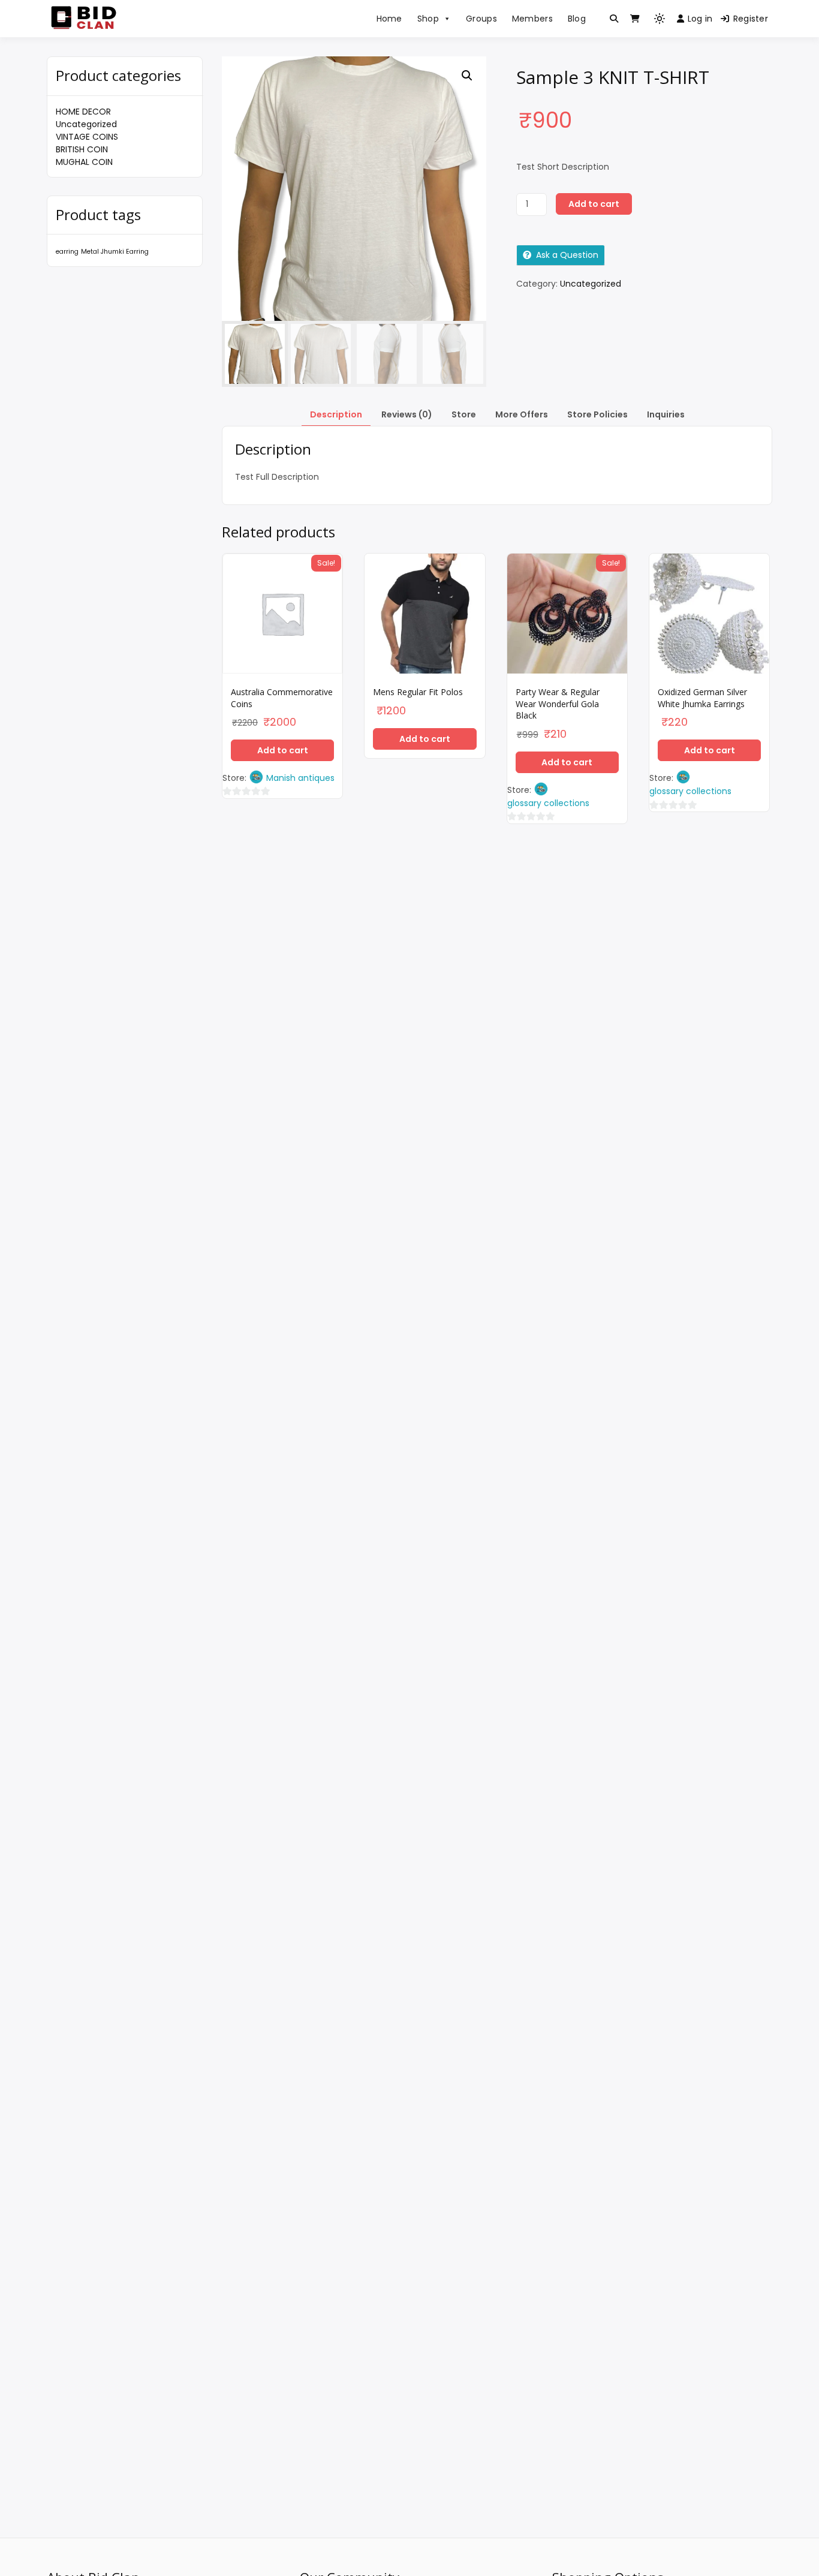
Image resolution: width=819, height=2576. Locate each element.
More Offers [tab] (522, 414)
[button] (467, 76)
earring (67, 252)
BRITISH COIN (82, 149)
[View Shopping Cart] (635, 19)
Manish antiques (300, 778)
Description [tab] (336, 414)
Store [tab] (464, 414)
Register (751, 19)
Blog (577, 19)
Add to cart (594, 204)
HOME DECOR (83, 112)
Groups (481, 19)
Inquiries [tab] (666, 414)
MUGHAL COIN (84, 162)
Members (532, 19)
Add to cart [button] (283, 750)
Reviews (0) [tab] (407, 414)
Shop (428, 19)
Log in (700, 19)
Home (389, 19)
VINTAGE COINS (87, 137)
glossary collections (548, 803)
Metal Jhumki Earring (115, 252)
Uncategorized (86, 124)
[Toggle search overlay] (614, 19)
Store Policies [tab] (597, 414)
